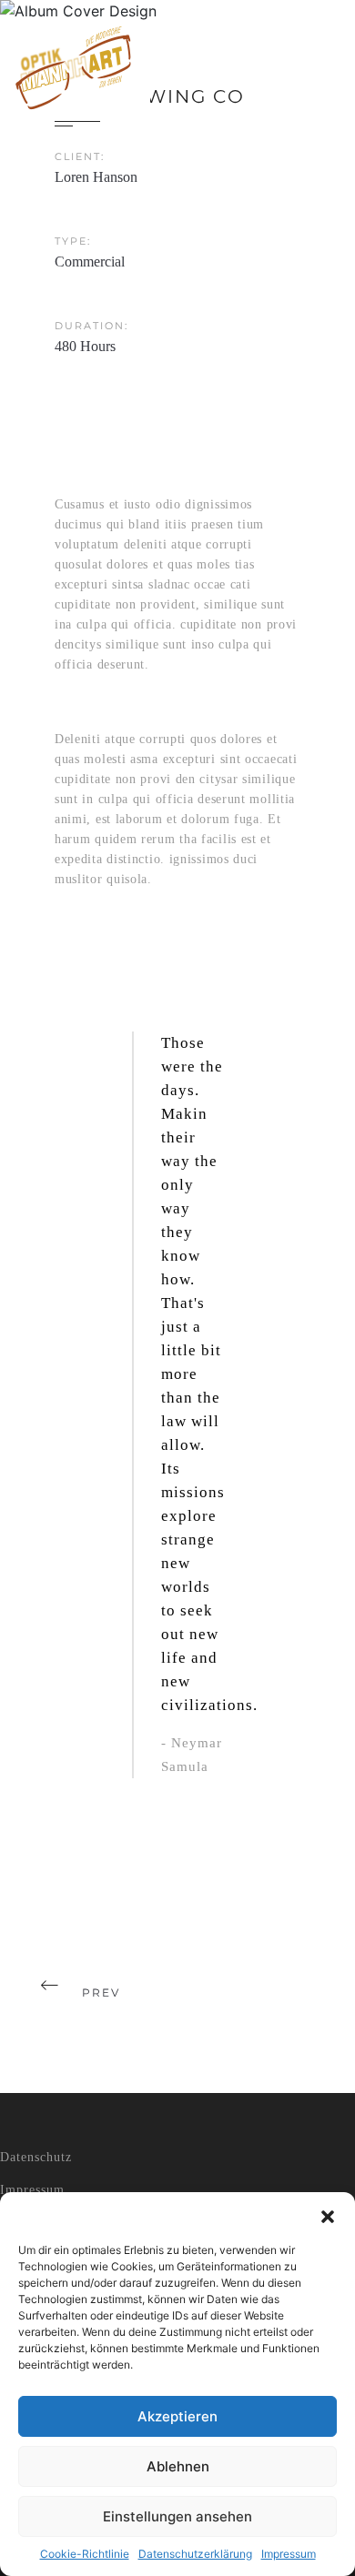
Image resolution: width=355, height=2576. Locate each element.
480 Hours (85, 346)
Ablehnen (178, 2466)
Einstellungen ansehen (177, 2516)
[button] (328, 2215)
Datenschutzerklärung (195, 2554)
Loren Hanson (96, 177)
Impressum (289, 2554)
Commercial (90, 262)
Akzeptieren (177, 2416)
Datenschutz (36, 2157)
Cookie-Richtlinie (85, 2554)
